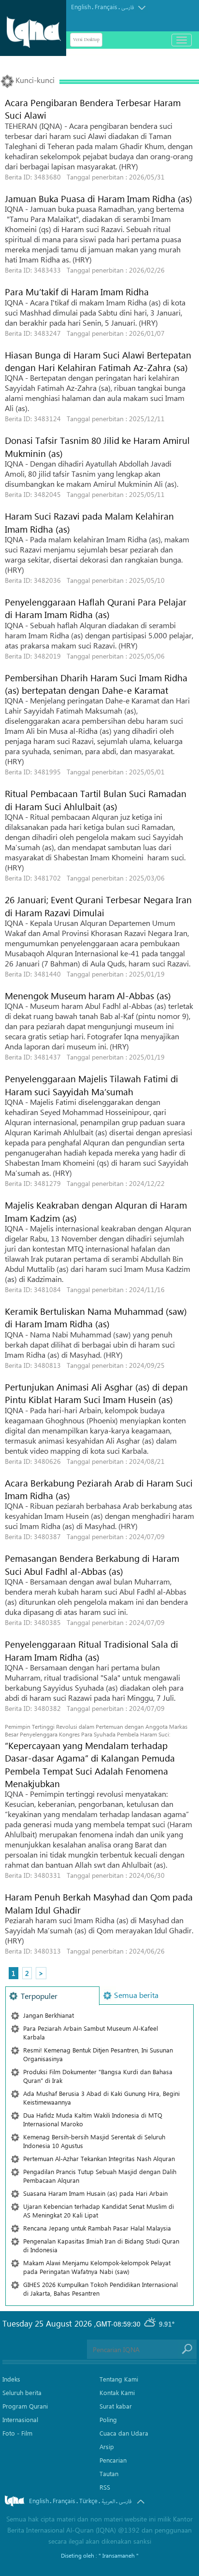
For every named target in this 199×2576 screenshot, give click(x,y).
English (81, 7)
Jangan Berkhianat (49, 2015)
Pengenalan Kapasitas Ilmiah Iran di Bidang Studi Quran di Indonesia (101, 2245)
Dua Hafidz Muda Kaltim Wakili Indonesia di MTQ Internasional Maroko (93, 2119)
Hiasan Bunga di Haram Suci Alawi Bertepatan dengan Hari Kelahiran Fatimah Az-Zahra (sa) (98, 361)
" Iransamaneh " (119, 2555)
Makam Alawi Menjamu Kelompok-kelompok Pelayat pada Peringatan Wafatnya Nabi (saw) (97, 2267)
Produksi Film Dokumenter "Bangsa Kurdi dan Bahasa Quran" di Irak (98, 2076)
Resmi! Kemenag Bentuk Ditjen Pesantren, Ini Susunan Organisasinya (98, 2054)
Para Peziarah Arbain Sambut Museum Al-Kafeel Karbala (91, 2032)
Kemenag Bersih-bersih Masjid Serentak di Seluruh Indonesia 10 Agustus (94, 2141)
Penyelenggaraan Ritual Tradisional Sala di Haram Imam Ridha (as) (92, 1650)
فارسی (128, 7)
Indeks (11, 2379)
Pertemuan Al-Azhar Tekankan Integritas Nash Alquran (99, 2158)
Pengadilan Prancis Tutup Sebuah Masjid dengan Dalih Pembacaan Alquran (100, 2176)
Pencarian (113, 2460)
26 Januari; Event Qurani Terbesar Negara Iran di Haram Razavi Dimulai (98, 906)
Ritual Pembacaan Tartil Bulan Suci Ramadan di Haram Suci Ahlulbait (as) (96, 799)
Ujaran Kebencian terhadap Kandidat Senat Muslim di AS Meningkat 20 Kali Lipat (99, 2211)
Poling (108, 2419)
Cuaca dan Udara (124, 2433)
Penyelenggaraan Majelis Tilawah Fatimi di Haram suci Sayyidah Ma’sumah (92, 1085)
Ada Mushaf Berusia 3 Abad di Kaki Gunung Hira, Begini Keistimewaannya (101, 2098)
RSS (105, 2487)
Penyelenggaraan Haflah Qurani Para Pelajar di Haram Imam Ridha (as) (96, 608)
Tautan (109, 2473)
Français (106, 7)
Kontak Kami (117, 2392)
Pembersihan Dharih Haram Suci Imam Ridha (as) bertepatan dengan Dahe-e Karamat (96, 684)
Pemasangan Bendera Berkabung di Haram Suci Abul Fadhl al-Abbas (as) (92, 1564)
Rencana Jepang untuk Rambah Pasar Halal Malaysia (97, 2228)
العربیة (108, 2501)
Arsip (107, 2446)
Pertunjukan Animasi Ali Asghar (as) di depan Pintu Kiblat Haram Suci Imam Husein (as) (96, 1393)
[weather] (151, 2324)
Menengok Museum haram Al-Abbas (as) (88, 995)
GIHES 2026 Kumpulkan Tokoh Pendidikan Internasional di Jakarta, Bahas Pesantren (100, 2289)
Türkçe (88, 2500)
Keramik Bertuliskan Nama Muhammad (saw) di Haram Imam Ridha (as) (96, 1317)
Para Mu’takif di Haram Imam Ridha (77, 291)
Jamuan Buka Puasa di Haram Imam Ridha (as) (99, 198)
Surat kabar (116, 2406)
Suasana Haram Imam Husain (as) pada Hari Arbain (95, 2193)
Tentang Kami (119, 2379)
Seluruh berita (22, 2392)
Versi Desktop (86, 40)
